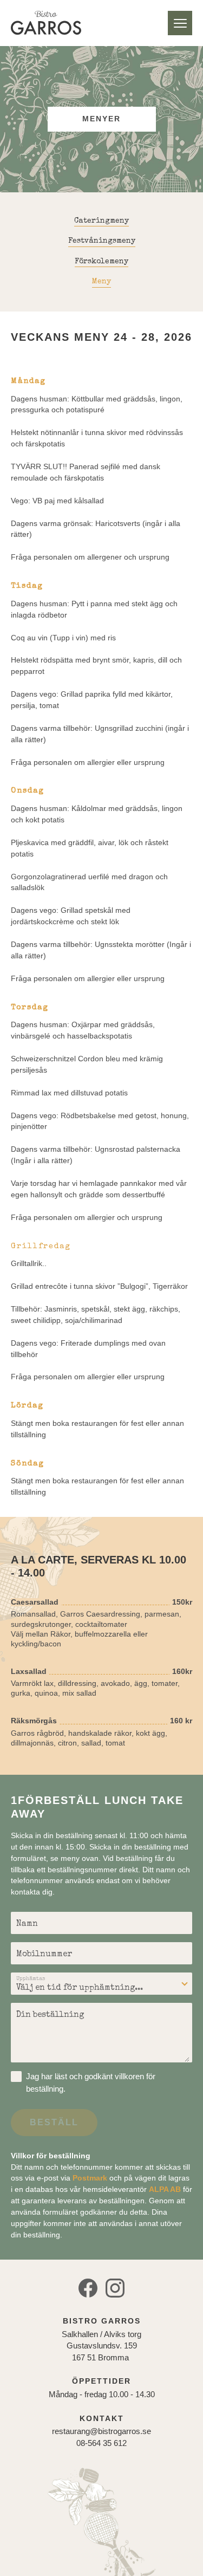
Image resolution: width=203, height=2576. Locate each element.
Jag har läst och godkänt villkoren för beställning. (91, 2082)
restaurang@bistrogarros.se (101, 2431)
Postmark (90, 2178)
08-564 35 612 (101, 2443)
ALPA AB (165, 2189)
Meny (180, 23)
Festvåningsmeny (102, 241)
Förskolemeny (101, 262)
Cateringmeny (101, 221)
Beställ (54, 2122)
